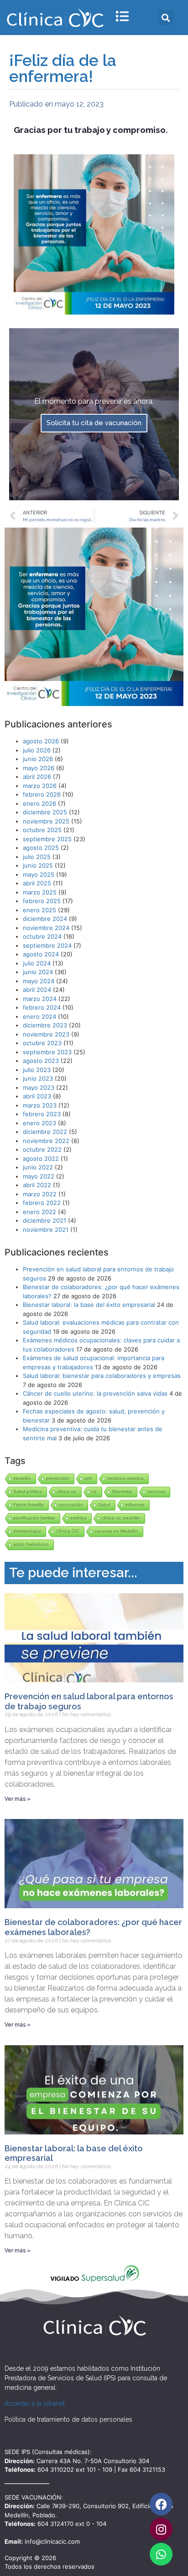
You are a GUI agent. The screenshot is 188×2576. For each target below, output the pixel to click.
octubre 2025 (42, 830)
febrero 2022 (42, 1203)
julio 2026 (37, 750)
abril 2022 (37, 1185)
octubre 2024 (42, 936)
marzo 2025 (40, 892)
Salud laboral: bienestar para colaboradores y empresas (102, 1376)
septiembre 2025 (47, 839)
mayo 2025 (39, 874)
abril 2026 (37, 777)
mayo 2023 (39, 1087)
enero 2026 (39, 803)
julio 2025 (37, 857)
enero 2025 (39, 910)
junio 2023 (38, 1078)
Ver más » (18, 1799)
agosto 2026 (41, 741)
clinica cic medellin (121, 1518)
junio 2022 (38, 1167)
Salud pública (28, 1491)
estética (78, 1518)
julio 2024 (37, 963)
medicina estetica (125, 1478)
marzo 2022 (40, 1194)
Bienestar (122, 1491)
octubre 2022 (42, 1149)
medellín (22, 1478)
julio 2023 (37, 1070)
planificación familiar (34, 1518)
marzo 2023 (40, 1105)
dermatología (27, 1531)
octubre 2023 (42, 1043)
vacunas (156, 1491)
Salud (104, 1505)
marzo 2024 (40, 999)
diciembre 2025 (45, 812)
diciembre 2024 (45, 919)
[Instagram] (161, 2529)
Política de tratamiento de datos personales (68, 2419)
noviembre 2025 (46, 821)
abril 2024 (37, 990)
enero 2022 (39, 1212)
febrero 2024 (42, 1007)
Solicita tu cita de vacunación (94, 423)
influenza (135, 1505)
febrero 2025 (42, 901)
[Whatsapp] (161, 2554)
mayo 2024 (39, 981)
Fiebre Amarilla (29, 1505)
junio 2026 (38, 759)
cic (94, 1491)
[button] (165, 18)
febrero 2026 (42, 794)
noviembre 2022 (46, 1141)
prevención (58, 1478)
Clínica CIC (68, 1531)
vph (88, 1478)
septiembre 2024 (47, 945)
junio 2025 (38, 865)
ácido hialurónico (31, 1544)
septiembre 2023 (47, 1052)
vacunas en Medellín (116, 1531)
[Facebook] (161, 2504)
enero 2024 (39, 1016)
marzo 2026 (40, 786)
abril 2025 (37, 883)
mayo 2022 (39, 1176)
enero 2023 (39, 1123)
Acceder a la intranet (35, 2403)
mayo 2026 (39, 768)
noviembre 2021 (46, 1230)
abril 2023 (37, 1096)
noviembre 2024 (46, 928)
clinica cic (67, 1491)
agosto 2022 (41, 1158)
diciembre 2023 (45, 1025)
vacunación (71, 1505)
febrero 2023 (42, 1114)
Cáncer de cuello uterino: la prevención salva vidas (95, 1393)
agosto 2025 (41, 848)
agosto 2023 (41, 1061)
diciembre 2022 (45, 1132)
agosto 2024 (41, 954)
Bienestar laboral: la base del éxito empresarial (89, 1305)
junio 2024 (38, 972)
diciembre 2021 (44, 1220)
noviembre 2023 (46, 1034)
